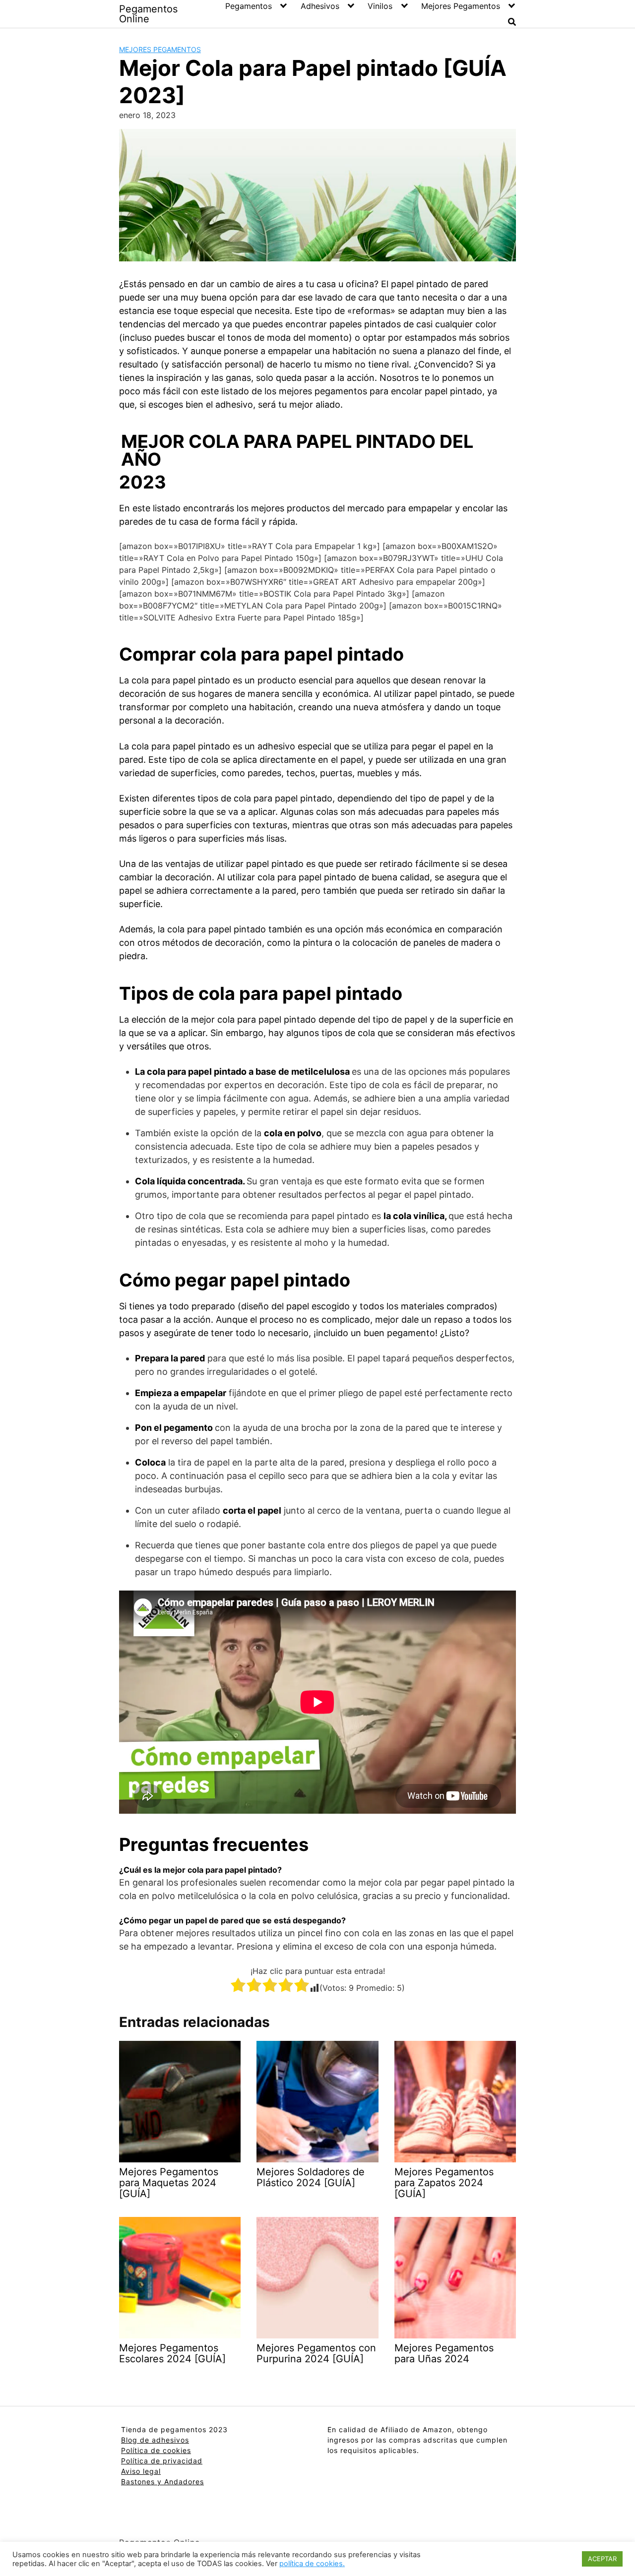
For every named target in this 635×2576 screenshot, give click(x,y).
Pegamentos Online (148, 14)
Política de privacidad (162, 2461)
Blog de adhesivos (155, 2440)
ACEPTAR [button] (602, 2559)
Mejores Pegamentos (461, 6)
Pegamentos (249, 6)
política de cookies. (312, 2564)
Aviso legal (141, 2471)
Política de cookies (156, 2450)
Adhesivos (320, 6)
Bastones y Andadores (162, 2482)
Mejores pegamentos (160, 49)
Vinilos (380, 6)
